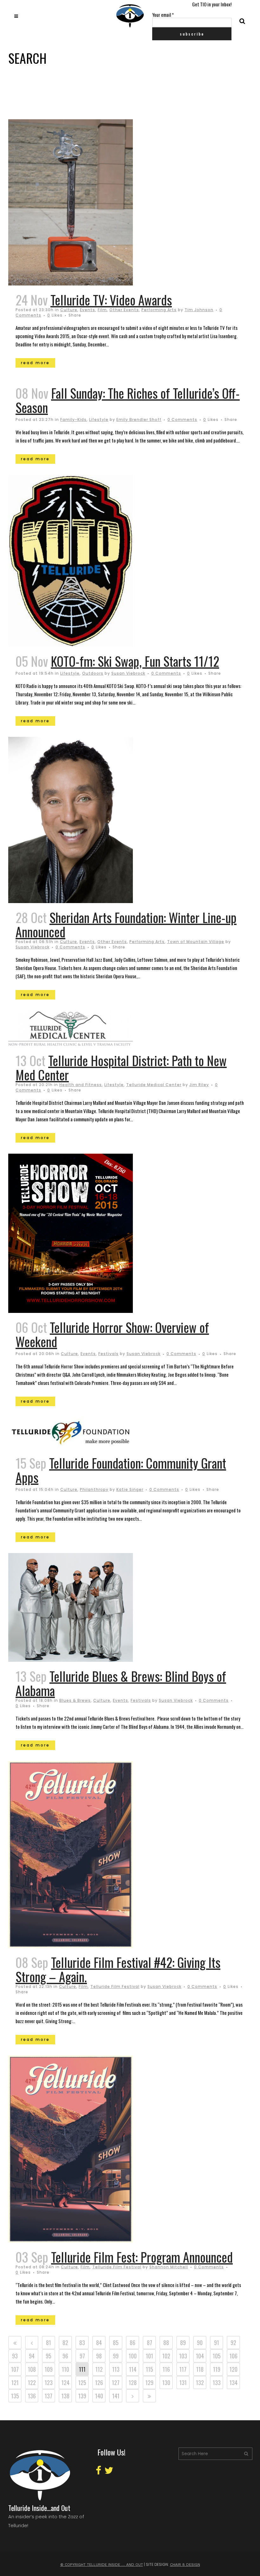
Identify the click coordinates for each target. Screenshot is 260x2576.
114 (133, 2369)
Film (102, 310)
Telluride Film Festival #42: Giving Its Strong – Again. (118, 1969)
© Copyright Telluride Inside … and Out (102, 2565)
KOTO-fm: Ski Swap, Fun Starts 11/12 (135, 661)
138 (65, 2396)
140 (99, 2396)
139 (82, 2396)
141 (116, 2396)
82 (65, 2343)
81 (49, 2343)
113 (116, 2369)
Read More (35, 363)
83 (82, 2343)
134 (234, 2383)
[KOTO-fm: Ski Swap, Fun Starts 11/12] (86, 561)
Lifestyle (99, 420)
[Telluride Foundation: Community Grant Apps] (86, 1433)
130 (166, 2383)
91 (217, 2343)
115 (149, 2369)
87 (149, 2343)
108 (32, 2369)
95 (49, 2356)
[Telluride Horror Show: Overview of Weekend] (86, 1233)
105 (217, 2356)
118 (200, 2369)
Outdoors (93, 673)
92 (233, 2343)
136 (32, 2396)
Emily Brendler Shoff (139, 420)
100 (133, 2356)
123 (49, 2383)
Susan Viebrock (128, 673)
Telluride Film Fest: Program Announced (142, 2257)
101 (149, 2356)
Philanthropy (94, 1489)
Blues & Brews (75, 1700)
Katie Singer (130, 1489)
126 (99, 2383)
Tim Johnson (199, 310)
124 (65, 2383)
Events (88, 310)
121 (15, 2383)
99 (116, 2356)
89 (183, 2343)
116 (166, 2369)
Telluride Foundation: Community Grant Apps (121, 1470)
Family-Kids (73, 420)
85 (116, 2343)
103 (183, 2356)
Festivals (108, 1354)
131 (183, 2383)
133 (217, 2383)
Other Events (124, 310)
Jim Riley (199, 1085)
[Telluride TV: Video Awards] (86, 202)
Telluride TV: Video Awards (111, 300)
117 (183, 2369)
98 (99, 2356)
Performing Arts (159, 310)
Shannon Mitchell (169, 2267)
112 (99, 2369)
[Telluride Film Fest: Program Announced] (86, 2149)
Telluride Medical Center (154, 1085)
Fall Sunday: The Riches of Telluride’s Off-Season (128, 400)
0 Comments (182, 420)
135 (15, 2396)
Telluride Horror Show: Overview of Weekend (112, 1334)
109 (49, 2369)
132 (200, 2383)
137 (49, 2396)
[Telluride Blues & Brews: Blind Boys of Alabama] (86, 1607)
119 (217, 2369)
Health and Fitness (81, 1085)
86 (133, 2343)
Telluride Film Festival (115, 1986)
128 (133, 2383)
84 (99, 2343)
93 (15, 2356)
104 (200, 2356)
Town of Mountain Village (196, 942)
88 (166, 2343)
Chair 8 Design (185, 2565)
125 (82, 2383)
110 (65, 2369)
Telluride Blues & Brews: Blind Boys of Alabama (121, 1683)
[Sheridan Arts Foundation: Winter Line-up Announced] (86, 820)
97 (82, 2356)
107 (15, 2369)
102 (166, 2356)
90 (200, 2343)
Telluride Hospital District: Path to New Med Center (121, 1068)
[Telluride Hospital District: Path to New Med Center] (86, 1028)
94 (32, 2356)
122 (32, 2383)
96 (65, 2356)
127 (116, 2383)
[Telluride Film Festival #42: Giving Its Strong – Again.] (86, 1855)
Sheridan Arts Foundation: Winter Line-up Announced (126, 924)
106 (234, 2356)
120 (234, 2369)
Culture (69, 310)
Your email (163, 15)
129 (149, 2383)
